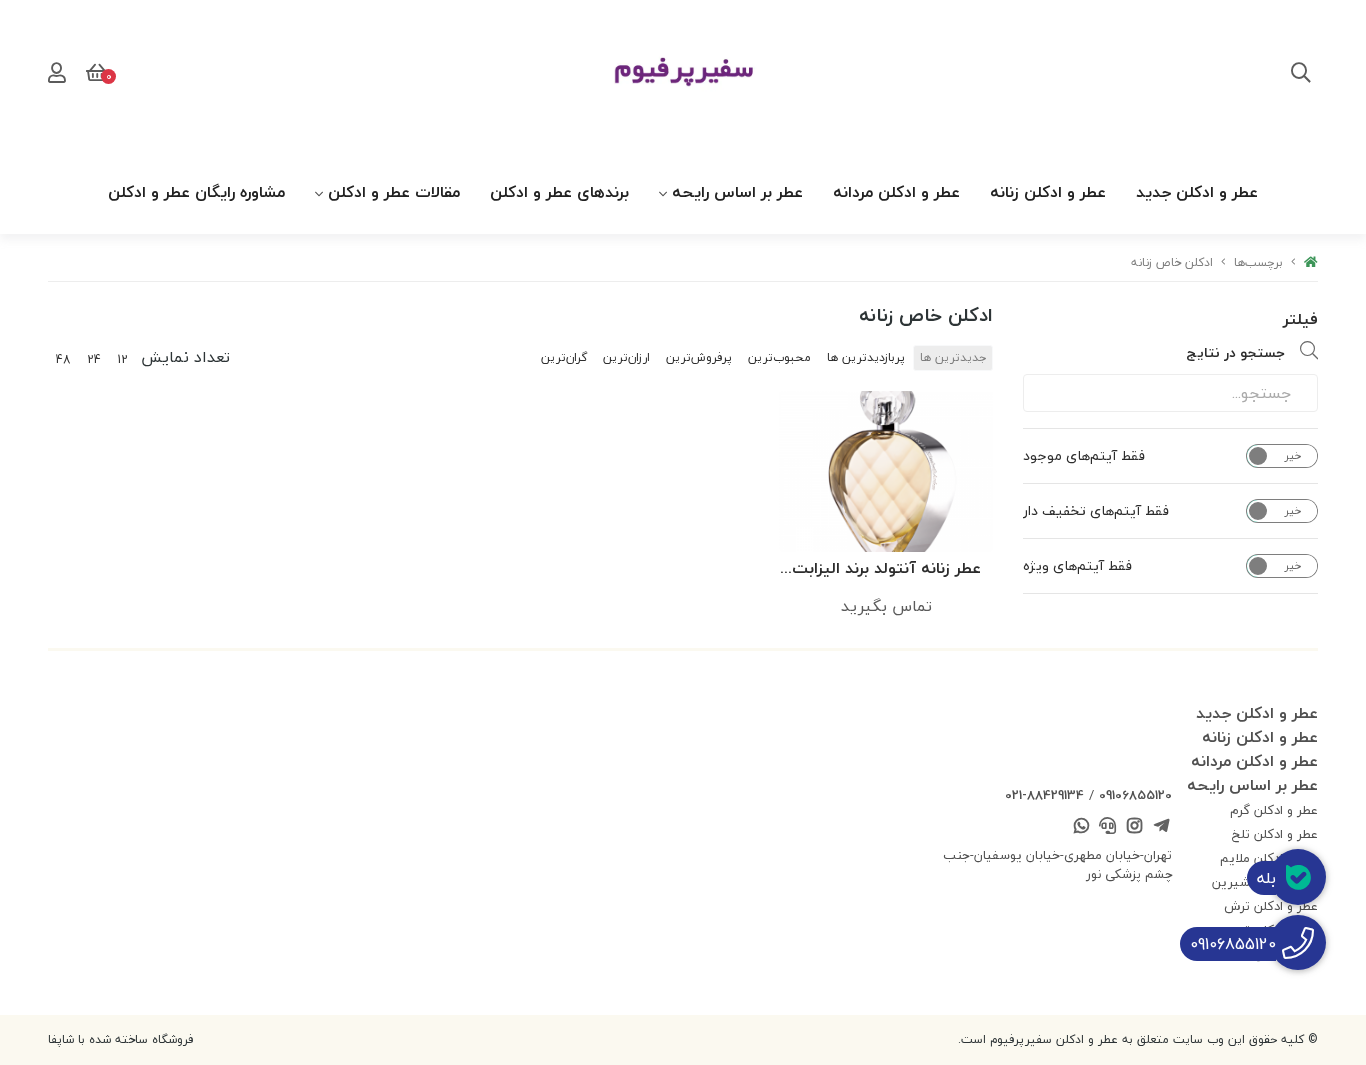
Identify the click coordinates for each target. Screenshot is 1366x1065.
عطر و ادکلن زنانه (1048, 192)
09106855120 (1135, 795)
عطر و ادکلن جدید (1197, 192)
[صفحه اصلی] (1311, 262)
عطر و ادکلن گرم (1274, 810)
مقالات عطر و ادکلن (394, 192)
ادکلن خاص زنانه (1172, 262)
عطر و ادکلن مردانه (896, 192)
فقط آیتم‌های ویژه (1077, 566)
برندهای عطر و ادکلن (559, 192)
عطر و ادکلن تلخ (1275, 834)
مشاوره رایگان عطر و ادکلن (196, 192)
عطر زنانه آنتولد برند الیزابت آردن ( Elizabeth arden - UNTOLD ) (886, 569)
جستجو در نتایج (1235, 352)
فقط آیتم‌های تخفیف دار (1096, 511)
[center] (1301, 75)
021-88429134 (1044, 795)
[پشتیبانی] (1108, 828)
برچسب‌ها (1258, 262)
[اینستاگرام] (1135, 828)
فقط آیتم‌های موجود (1084, 456)
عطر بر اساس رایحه (737, 192)
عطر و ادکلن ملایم (1269, 858)
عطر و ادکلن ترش (1271, 906)
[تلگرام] (1161, 828)
